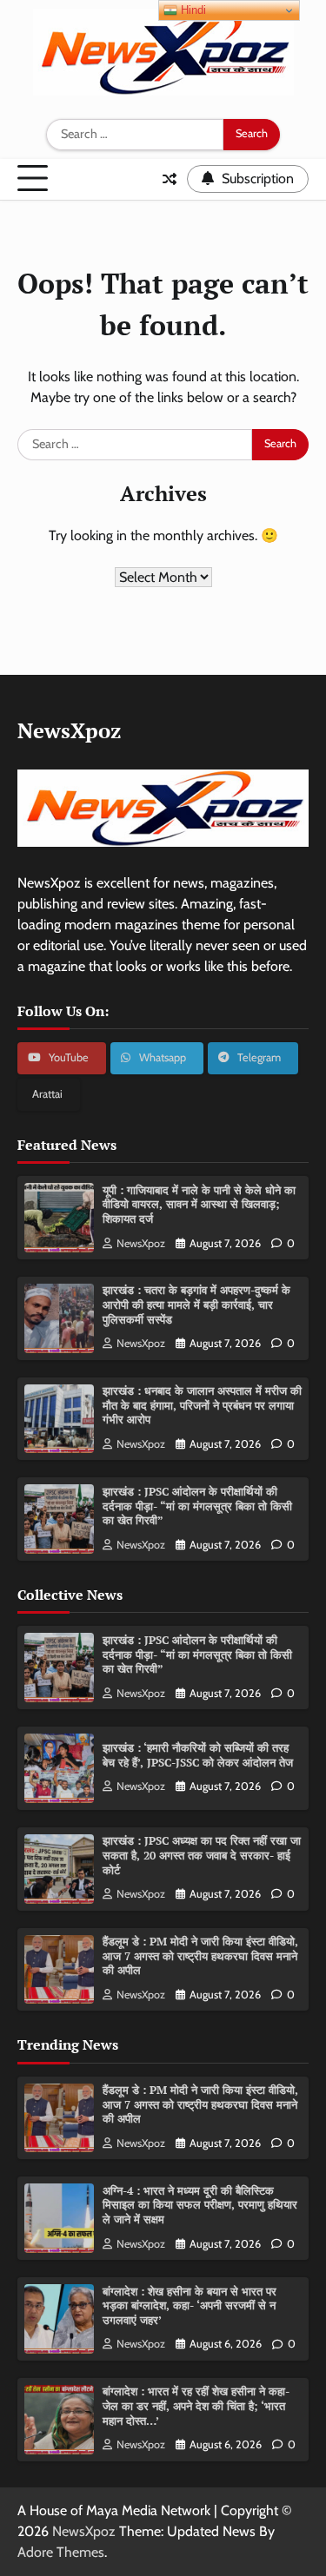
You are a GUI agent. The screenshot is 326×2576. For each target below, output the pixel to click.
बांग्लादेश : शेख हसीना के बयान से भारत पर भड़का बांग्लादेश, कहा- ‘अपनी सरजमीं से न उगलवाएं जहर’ (190, 2306)
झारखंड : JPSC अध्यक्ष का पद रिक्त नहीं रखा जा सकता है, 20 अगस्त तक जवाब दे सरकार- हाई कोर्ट (202, 1855)
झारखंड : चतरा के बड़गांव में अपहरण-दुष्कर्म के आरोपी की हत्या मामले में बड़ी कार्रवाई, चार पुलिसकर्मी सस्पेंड (196, 1305)
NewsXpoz (141, 1243)
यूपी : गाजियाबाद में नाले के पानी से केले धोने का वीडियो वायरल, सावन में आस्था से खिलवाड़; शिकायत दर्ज (199, 1205)
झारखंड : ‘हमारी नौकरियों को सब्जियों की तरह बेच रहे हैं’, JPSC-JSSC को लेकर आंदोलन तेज (198, 1755)
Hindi (192, 10)
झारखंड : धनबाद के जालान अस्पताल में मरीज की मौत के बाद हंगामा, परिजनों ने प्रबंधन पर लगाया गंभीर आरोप (202, 1405)
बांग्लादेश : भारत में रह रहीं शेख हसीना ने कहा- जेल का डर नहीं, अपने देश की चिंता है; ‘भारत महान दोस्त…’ (196, 2406)
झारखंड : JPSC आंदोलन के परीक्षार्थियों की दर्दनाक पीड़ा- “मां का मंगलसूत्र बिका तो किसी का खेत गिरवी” (197, 1506)
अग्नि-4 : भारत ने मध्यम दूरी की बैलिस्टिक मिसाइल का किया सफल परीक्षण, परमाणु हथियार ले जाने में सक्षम (200, 2205)
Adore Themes (61, 2552)
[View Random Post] (170, 179)
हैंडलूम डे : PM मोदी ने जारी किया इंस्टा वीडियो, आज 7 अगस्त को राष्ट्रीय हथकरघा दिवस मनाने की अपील (200, 1956)
